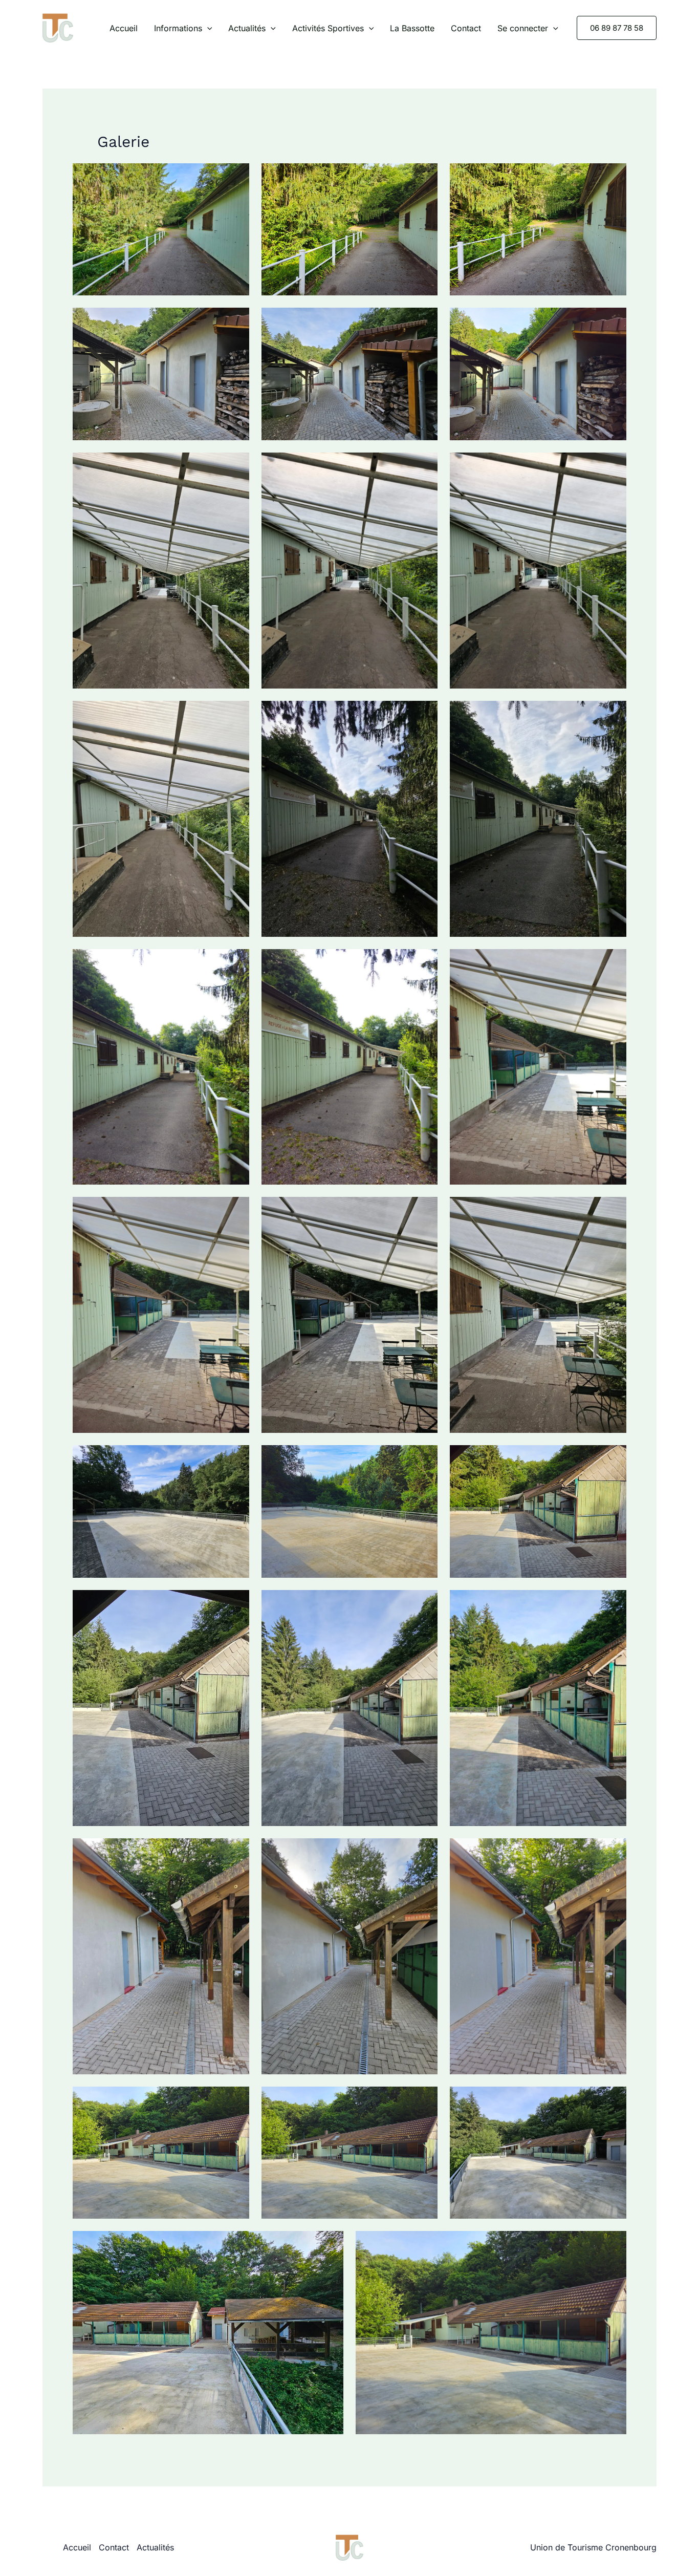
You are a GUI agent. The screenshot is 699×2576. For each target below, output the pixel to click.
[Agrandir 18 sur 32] (613, 1210)
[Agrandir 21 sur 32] (613, 1458)
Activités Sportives (328, 28)
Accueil (124, 28)
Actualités (247, 28)
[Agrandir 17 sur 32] (424, 1210)
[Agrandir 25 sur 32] (236, 1852)
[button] (207, 28)
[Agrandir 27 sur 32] (613, 1852)
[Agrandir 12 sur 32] (613, 714)
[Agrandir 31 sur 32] (330, 2244)
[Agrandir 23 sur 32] (424, 1603)
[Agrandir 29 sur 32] (424, 2100)
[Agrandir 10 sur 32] (236, 714)
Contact (466, 28)
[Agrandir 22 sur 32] (236, 1603)
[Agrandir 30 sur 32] (613, 2100)
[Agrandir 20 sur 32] (424, 1458)
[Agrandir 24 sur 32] (613, 1603)
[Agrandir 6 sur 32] (613, 321)
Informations (178, 28)
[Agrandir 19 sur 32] (236, 1458)
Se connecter (523, 28)
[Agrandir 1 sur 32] (236, 177)
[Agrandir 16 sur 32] (236, 1210)
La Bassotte (412, 28)
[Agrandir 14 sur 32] (424, 962)
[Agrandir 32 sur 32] (613, 2244)
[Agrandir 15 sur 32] (613, 962)
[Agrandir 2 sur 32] (424, 177)
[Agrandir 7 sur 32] (236, 466)
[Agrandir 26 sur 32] (424, 1852)
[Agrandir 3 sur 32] (613, 177)
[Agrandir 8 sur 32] (424, 466)
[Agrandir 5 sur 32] (424, 321)
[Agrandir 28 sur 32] (236, 2100)
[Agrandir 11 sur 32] (424, 714)
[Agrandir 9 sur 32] (613, 466)
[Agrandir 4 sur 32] (236, 321)
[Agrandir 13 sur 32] (236, 962)
